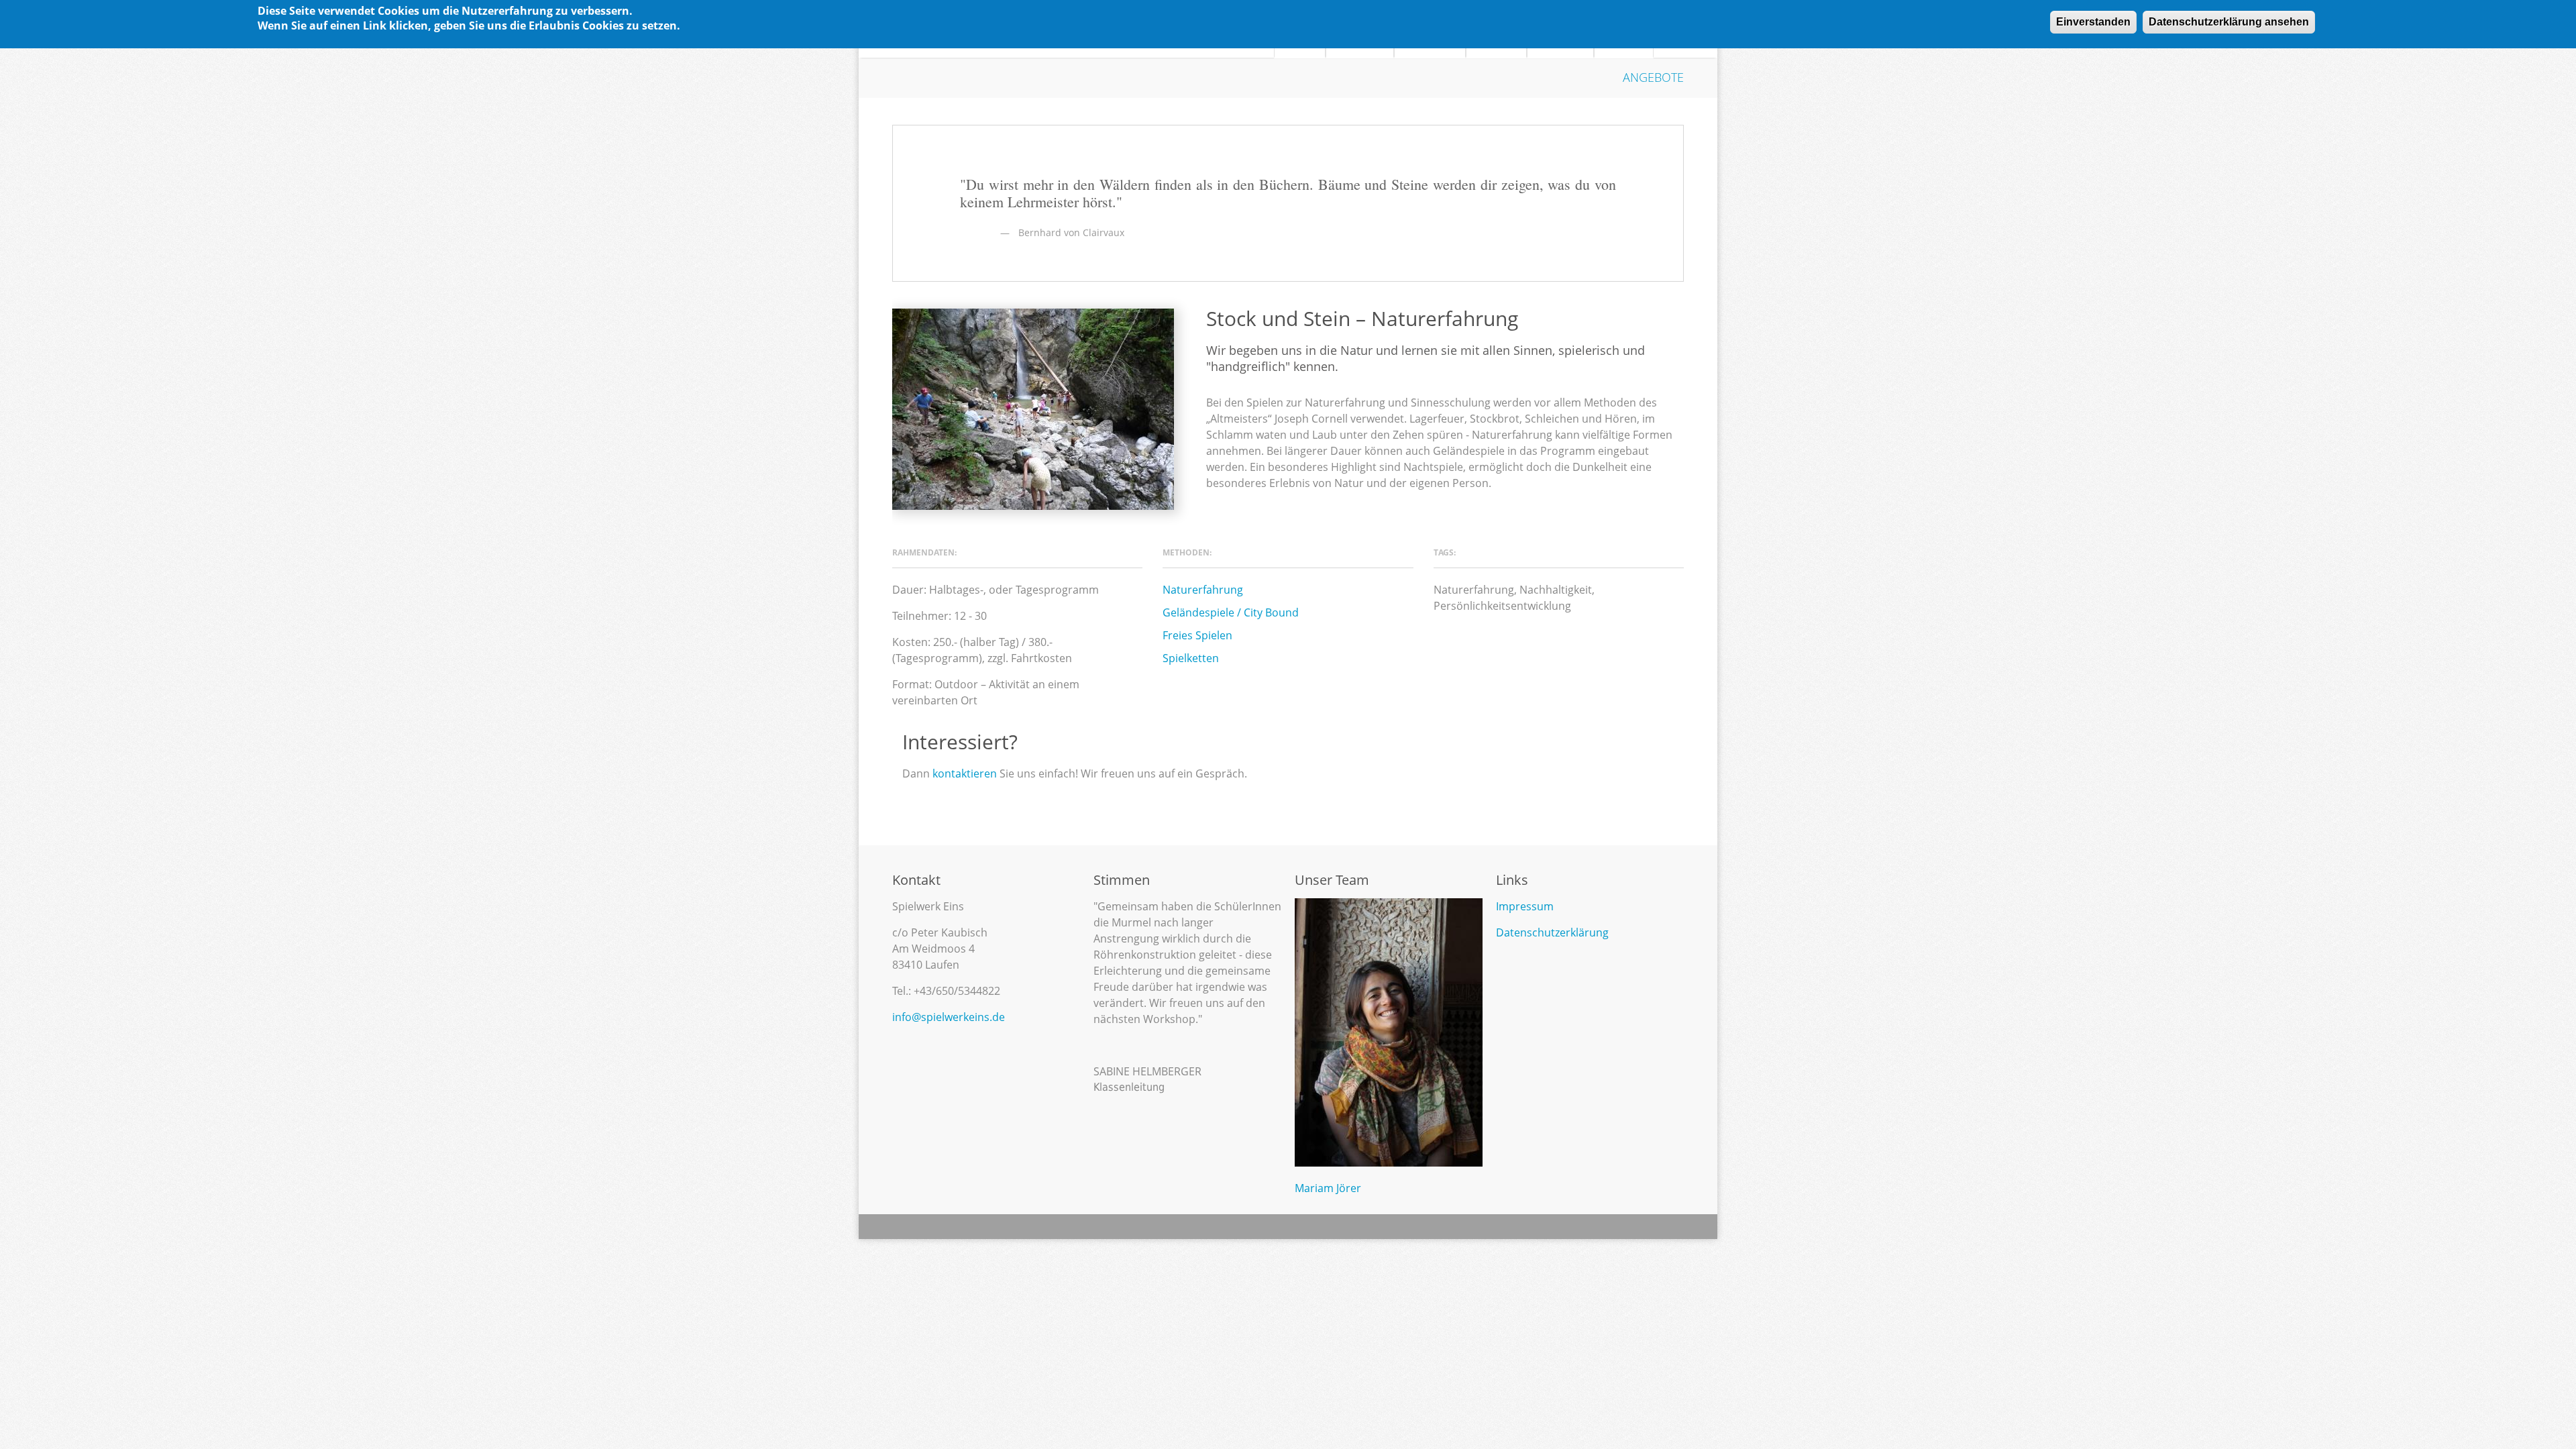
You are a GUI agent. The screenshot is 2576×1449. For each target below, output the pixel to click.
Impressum (1525, 906)
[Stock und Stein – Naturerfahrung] (1033, 409)
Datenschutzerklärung (1552, 932)
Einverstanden (2093, 22)
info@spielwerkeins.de (949, 1017)
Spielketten (1191, 658)
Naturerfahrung (1203, 590)
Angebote (1653, 77)
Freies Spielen (1197, 635)
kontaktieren (965, 773)
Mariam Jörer (1328, 1188)
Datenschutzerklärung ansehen (2229, 22)
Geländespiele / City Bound (1231, 612)
